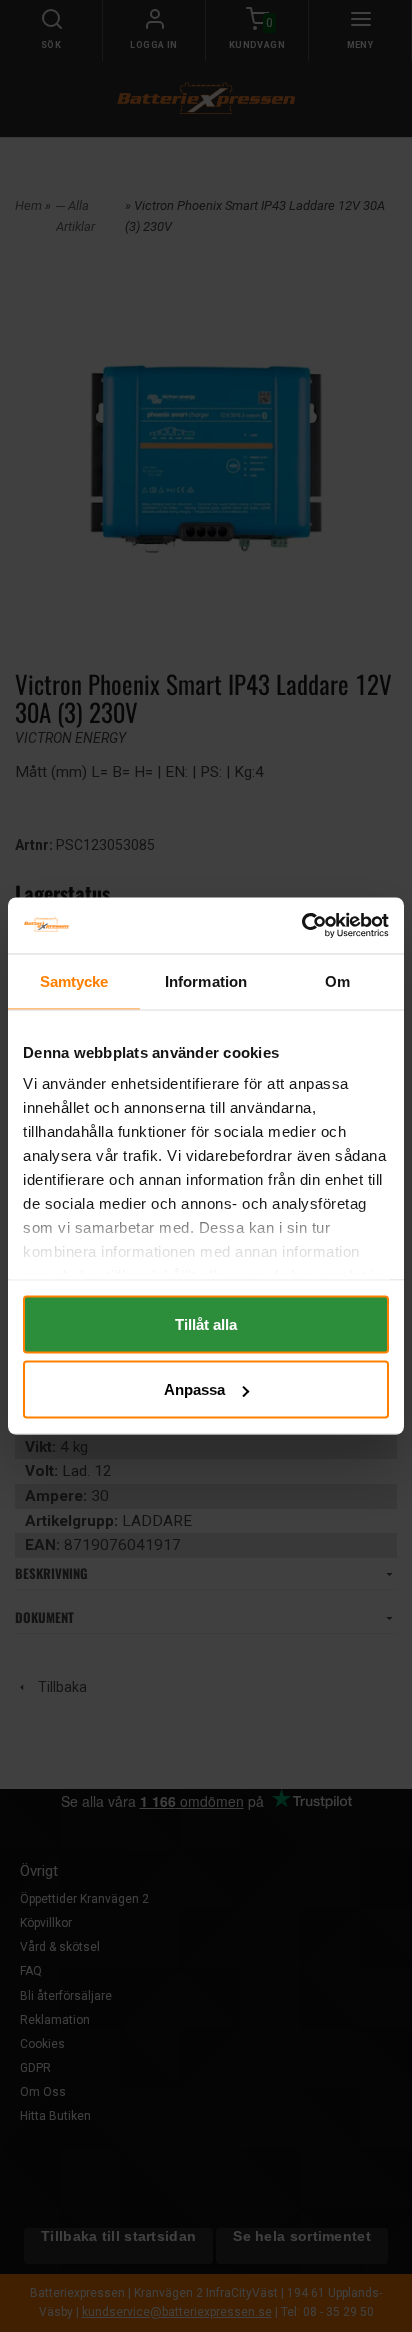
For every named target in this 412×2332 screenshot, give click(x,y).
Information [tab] (206, 980)
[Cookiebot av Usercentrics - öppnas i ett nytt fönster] (301, 926)
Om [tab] (337, 980)
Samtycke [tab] (74, 980)
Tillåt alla (206, 1323)
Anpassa (194, 1389)
